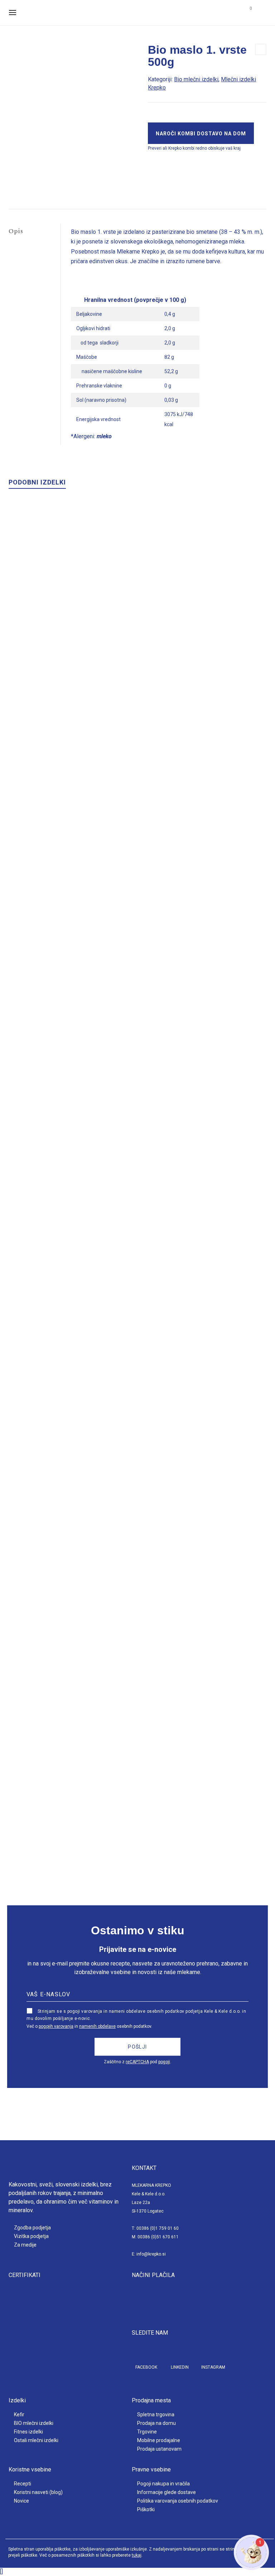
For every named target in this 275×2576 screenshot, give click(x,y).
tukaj (137, 2555)
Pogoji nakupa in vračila (163, 2484)
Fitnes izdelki (28, 2432)
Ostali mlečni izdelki (36, 2440)
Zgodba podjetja (32, 2228)
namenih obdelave (97, 2026)
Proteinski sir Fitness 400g (138, 1518)
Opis (16, 231)
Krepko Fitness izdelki (162, 1525)
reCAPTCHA (137, 2062)
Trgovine (147, 2432)
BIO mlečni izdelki (34, 2423)
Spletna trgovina (156, 2415)
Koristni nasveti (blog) (38, 2492)
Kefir (19, 2415)
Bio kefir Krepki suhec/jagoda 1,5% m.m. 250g (137, 1170)
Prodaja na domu (156, 2423)
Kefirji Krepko (134, 1177)
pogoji (164, 2062)
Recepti (23, 2484)
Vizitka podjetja (31, 2236)
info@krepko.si (151, 2254)
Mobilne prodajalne (159, 2440)
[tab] (34, 231)
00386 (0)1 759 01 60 (158, 2228)
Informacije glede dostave (167, 2492)
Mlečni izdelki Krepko (158, 829)
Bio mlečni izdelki (196, 79)
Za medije (25, 2245)
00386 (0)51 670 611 (158, 2237)
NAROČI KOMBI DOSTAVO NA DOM (201, 134)
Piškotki (146, 2509)
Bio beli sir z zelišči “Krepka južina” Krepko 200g (137, 1866)
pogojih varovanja (56, 2026)
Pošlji (137, 2047)
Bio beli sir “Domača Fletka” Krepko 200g (138, 822)
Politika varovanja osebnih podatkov (178, 2501)
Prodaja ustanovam (159, 2449)
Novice (21, 2501)
